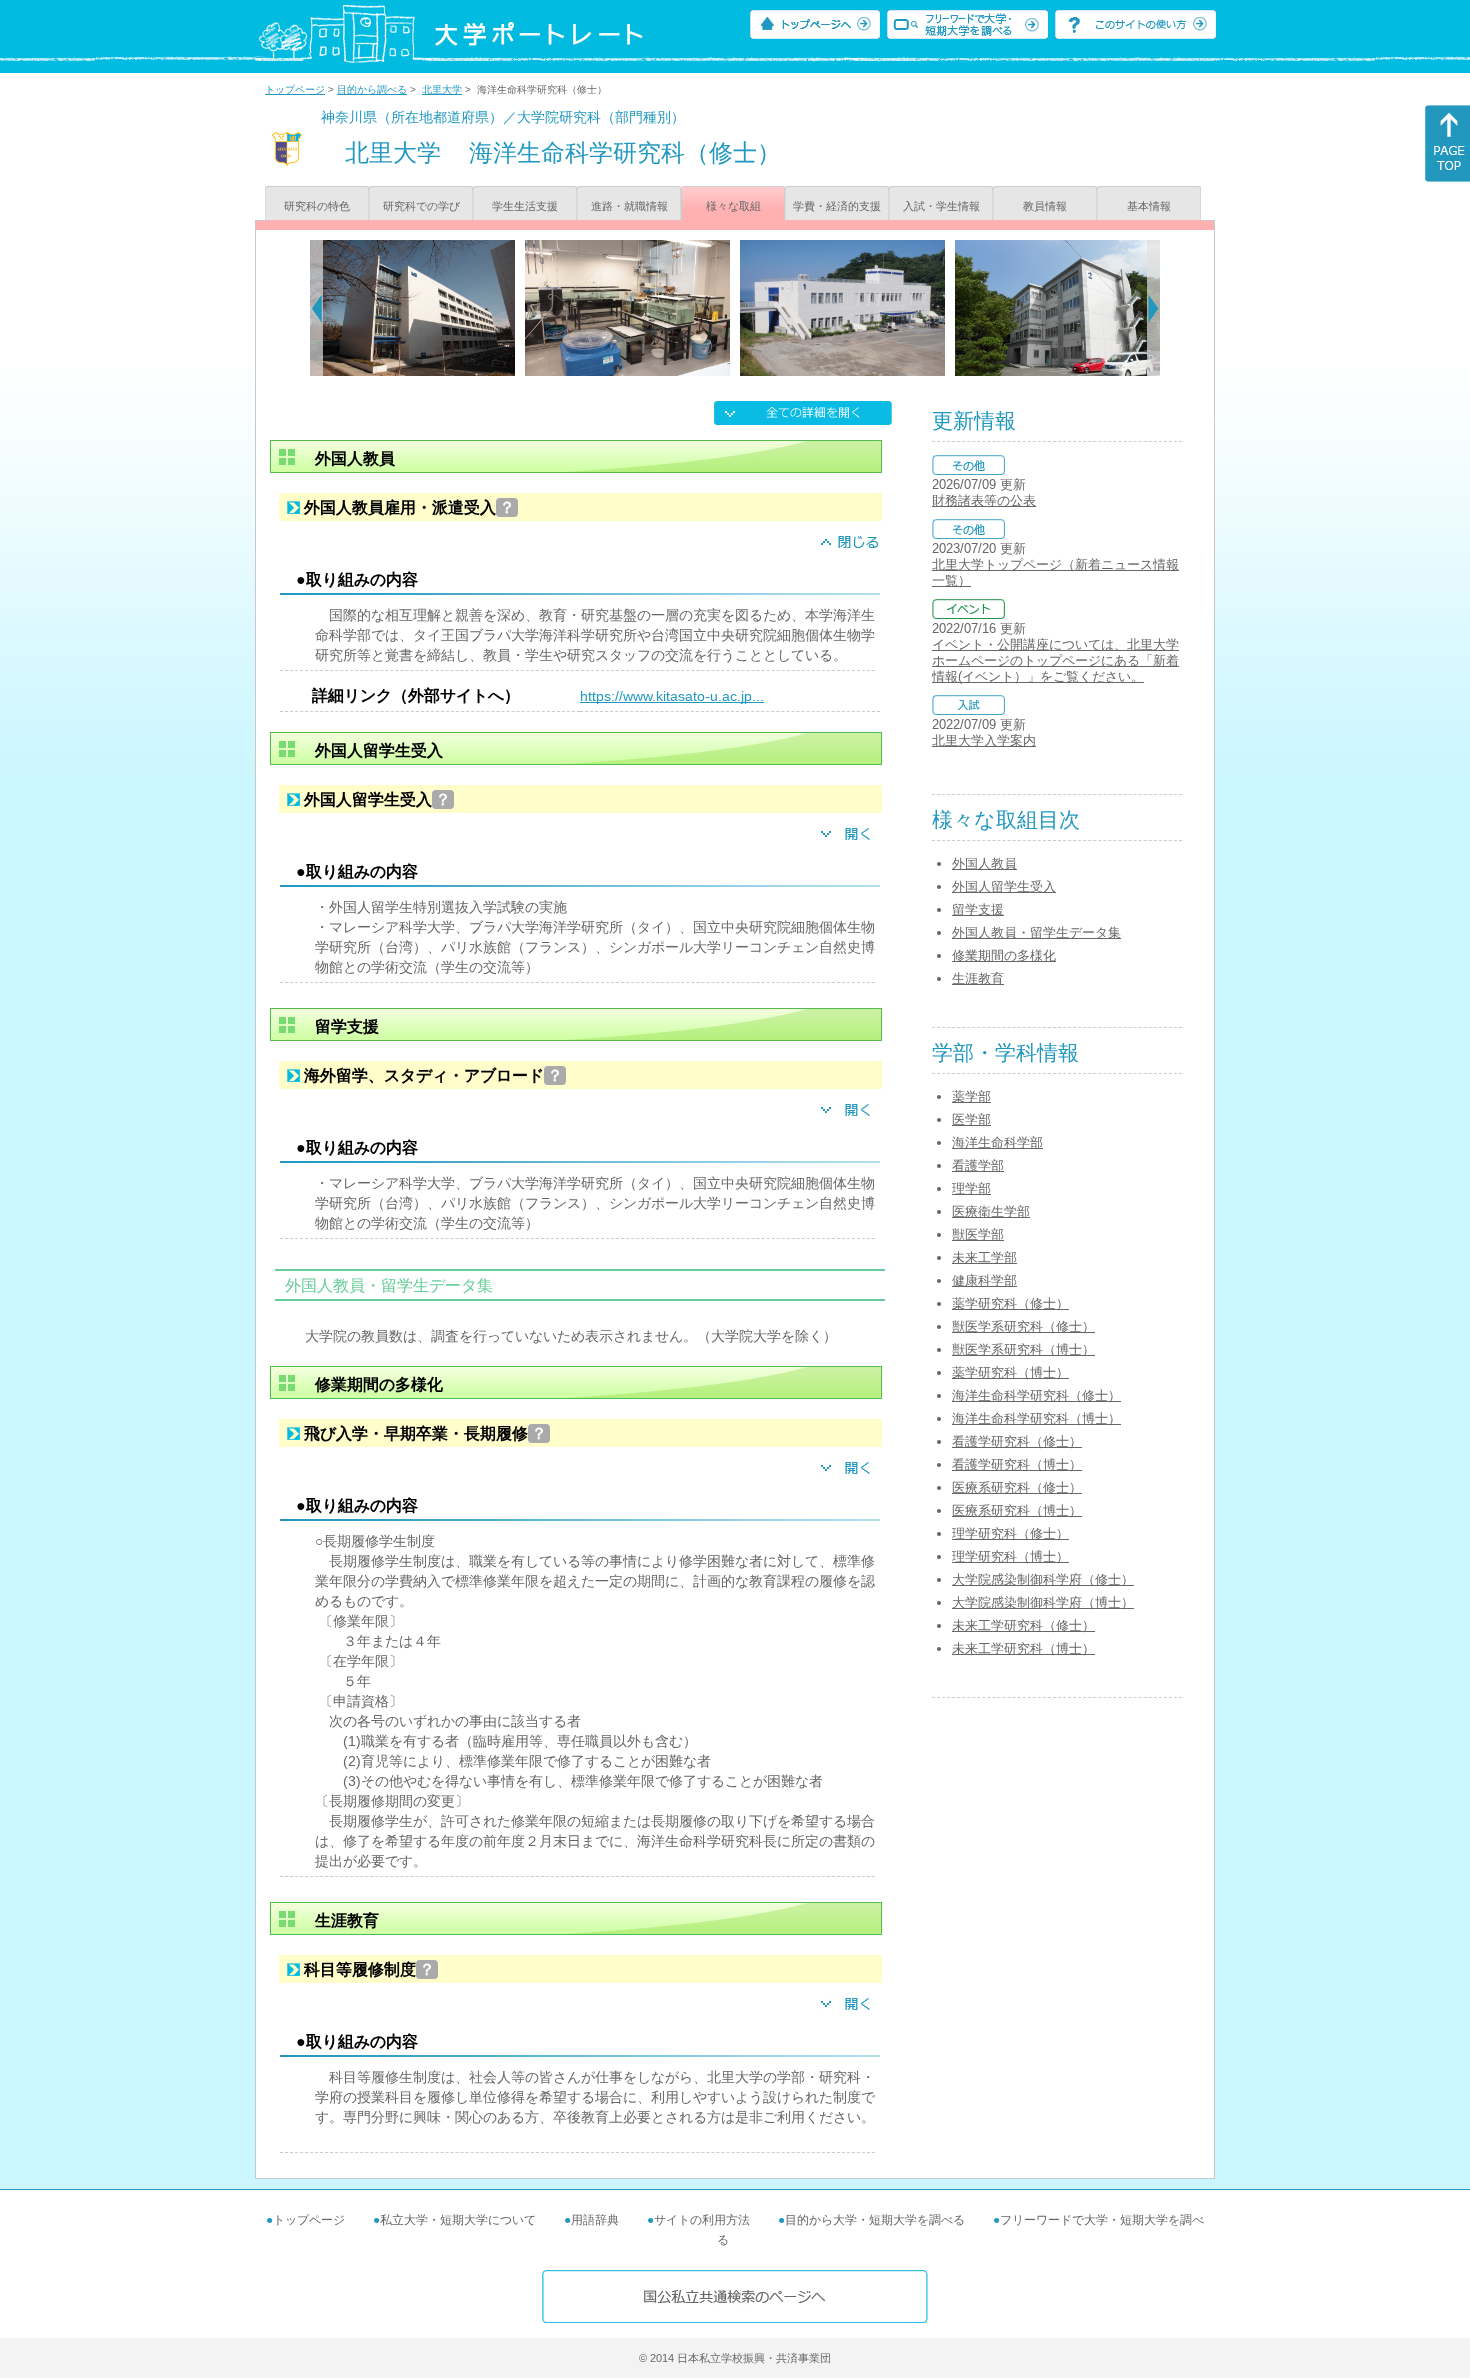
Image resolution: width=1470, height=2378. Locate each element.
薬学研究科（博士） (1010, 1372)
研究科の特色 (317, 206)
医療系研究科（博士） (1017, 1510)
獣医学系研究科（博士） (1023, 1349)
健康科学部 (984, 1280)
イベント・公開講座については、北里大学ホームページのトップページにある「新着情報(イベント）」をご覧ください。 (1055, 660)
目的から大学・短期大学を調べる (875, 2220)
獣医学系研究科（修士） (1023, 1326)
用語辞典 (595, 2220)
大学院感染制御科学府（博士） (1043, 1602)
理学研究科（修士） (1010, 1533)
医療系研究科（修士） (1017, 1487)
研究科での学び (421, 206)
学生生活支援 (525, 206)
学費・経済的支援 (837, 206)
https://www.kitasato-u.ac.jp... (672, 696)
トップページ (295, 89)
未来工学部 (984, 1257)
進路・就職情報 (629, 206)
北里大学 (442, 89)
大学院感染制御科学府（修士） (1043, 1579)
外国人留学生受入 (1004, 886)
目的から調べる (372, 89)
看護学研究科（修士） (1017, 1441)
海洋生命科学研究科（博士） (1036, 1418)
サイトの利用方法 (702, 2220)
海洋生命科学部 (997, 1142)
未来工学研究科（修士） (1023, 1625)
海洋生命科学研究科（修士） (1036, 1395)
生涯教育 (978, 978)
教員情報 (1045, 206)
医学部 (971, 1119)
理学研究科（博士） (1010, 1556)
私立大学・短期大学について (458, 2220)
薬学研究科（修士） (1010, 1303)
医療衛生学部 (991, 1211)
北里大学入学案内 (984, 740)
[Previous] (316, 308)
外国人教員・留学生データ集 (1036, 932)
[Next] (1153, 308)
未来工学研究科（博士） (1023, 1648)
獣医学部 (978, 1234)
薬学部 (971, 1096)
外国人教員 (984, 863)
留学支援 (978, 909)
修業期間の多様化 (1004, 955)
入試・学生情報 (941, 206)
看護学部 (978, 1165)
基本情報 (1149, 206)
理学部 (971, 1188)
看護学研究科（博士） (1017, 1464)
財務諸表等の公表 (984, 500)
